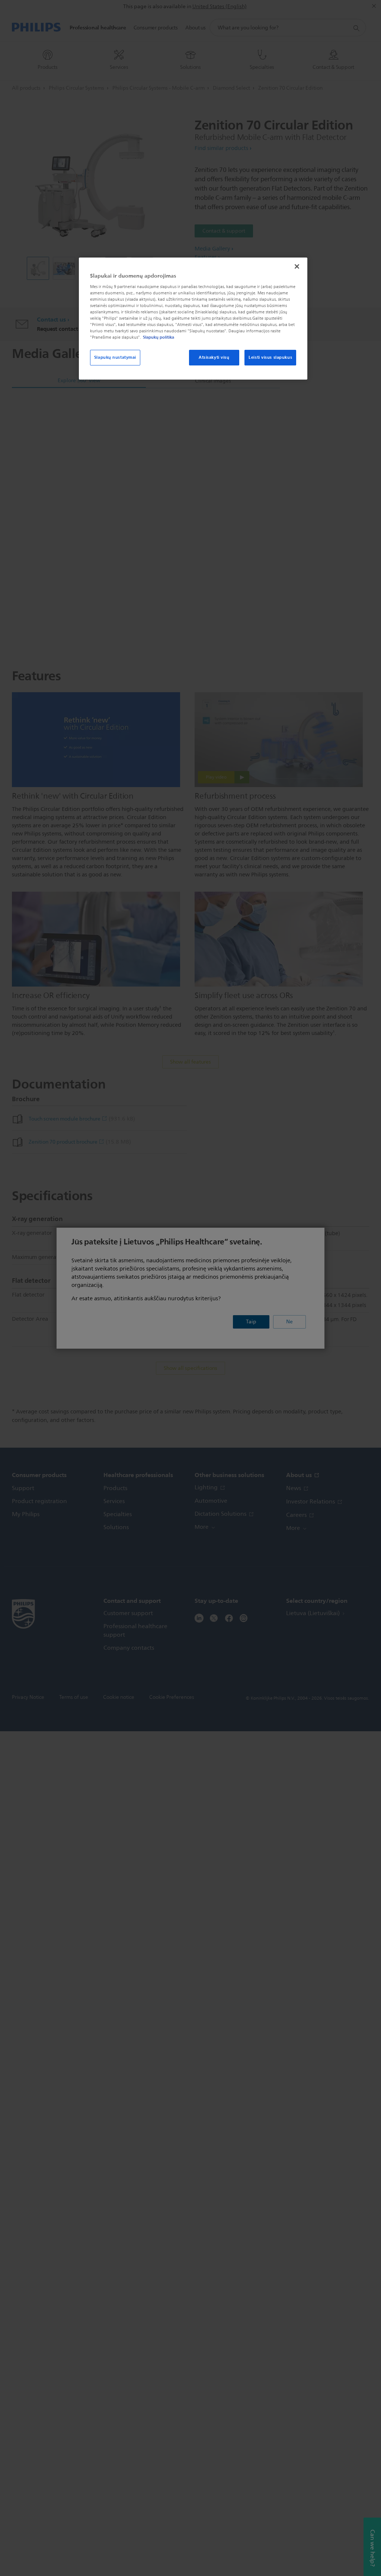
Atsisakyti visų (214, 357)
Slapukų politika (159, 337)
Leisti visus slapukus (270, 357)
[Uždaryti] (297, 266)
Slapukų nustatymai (115, 357)
